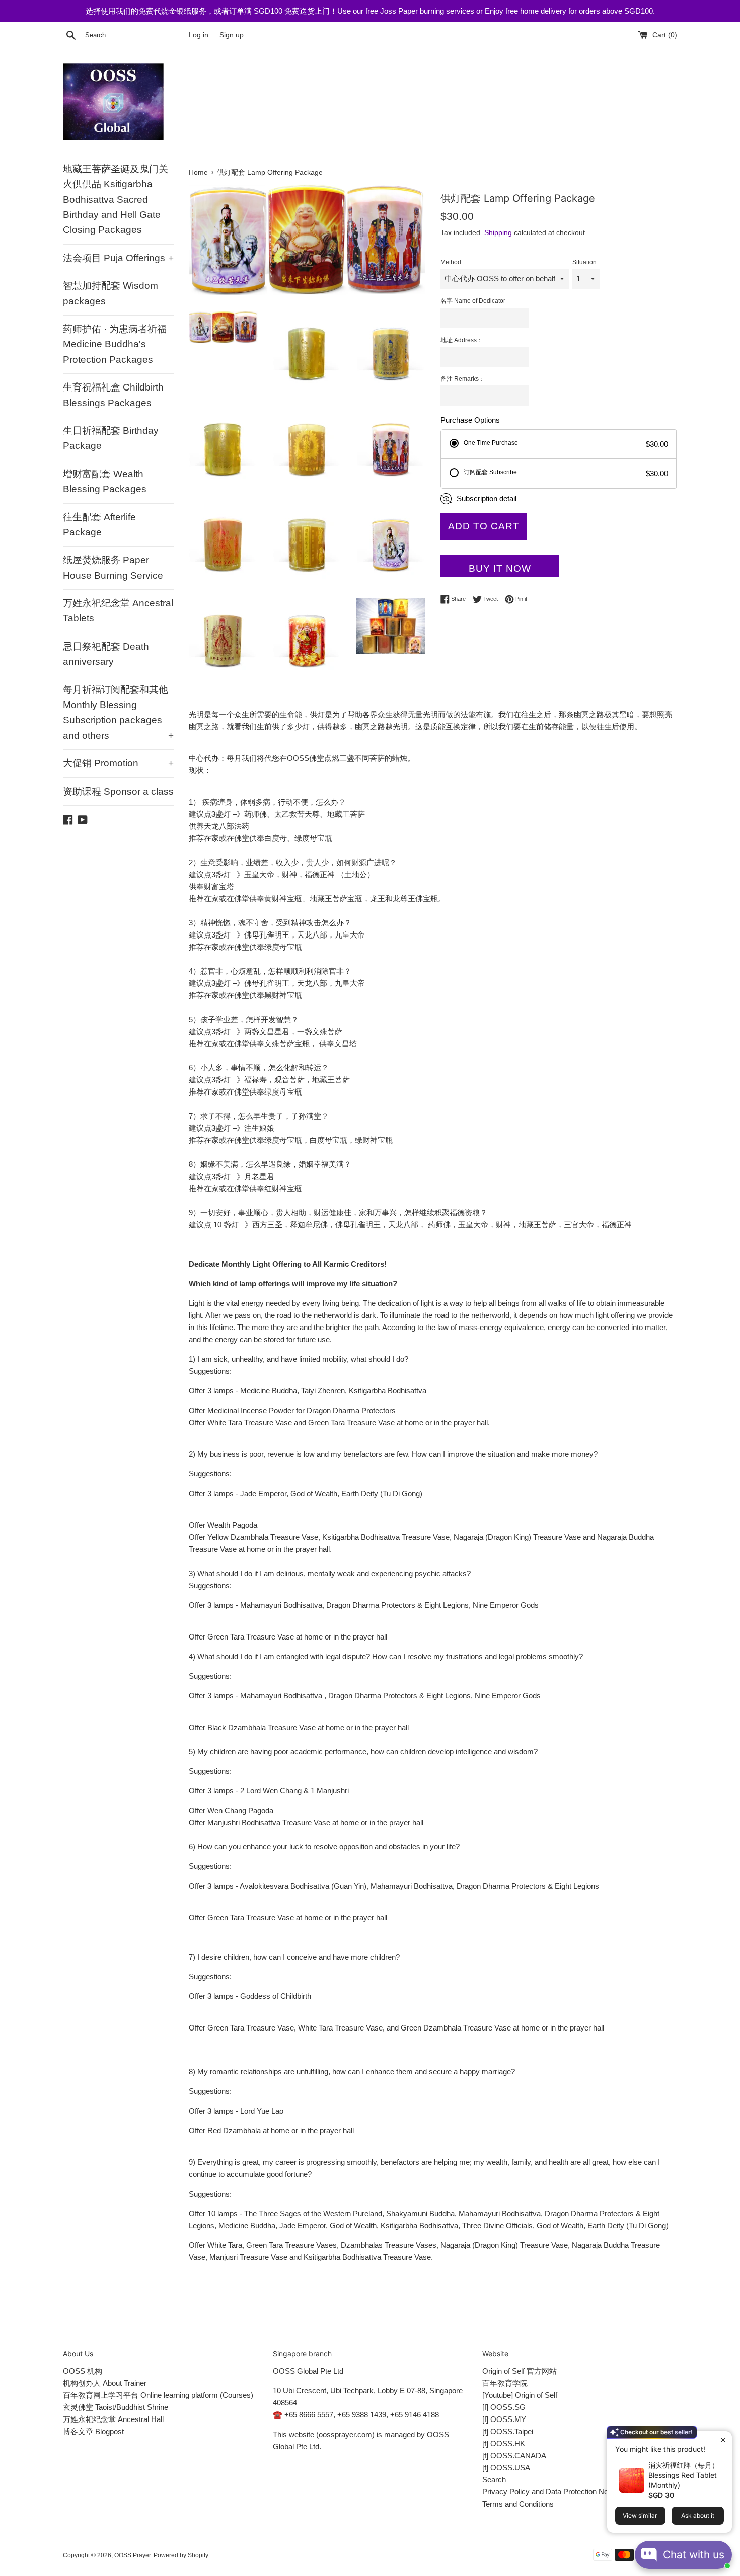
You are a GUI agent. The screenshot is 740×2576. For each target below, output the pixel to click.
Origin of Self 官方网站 (520, 2371)
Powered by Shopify (181, 2555)
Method (451, 262)
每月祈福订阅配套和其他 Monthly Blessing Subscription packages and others (118, 713)
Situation (584, 262)
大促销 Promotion (118, 763)
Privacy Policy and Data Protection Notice (551, 2492)
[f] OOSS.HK (504, 2443)
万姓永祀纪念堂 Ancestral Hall (113, 2419)
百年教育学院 (505, 2383)
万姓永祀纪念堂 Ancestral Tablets (118, 611)
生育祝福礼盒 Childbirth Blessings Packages (113, 395)
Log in (199, 35)
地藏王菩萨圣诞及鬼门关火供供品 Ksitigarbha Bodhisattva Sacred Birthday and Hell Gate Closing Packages (116, 200)
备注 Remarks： (463, 379)
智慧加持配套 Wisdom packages (110, 293)
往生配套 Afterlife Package (99, 525)
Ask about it (698, 2515)
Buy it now (500, 568)
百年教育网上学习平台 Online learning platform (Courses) (158, 2395)
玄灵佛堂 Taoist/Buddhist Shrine (116, 2407)
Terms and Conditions (518, 2504)
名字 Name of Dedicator (473, 301)
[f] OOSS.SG (504, 2407)
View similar (640, 2515)
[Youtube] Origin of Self (520, 2395)
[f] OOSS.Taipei (508, 2431)
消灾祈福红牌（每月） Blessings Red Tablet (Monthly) (684, 2475)
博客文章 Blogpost (93, 2431)
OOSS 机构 (83, 2371)
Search (494, 2480)
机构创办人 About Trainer (105, 2383)
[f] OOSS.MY (504, 2419)
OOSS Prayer (132, 2555)
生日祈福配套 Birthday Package (111, 438)
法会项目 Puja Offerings (118, 258)
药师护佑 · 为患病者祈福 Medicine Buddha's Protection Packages (115, 344)
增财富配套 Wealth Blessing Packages (105, 481)
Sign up (232, 35)
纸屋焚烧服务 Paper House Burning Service (113, 567)
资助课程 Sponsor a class (118, 791)
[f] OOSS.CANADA (514, 2455)
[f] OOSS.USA (506, 2468)
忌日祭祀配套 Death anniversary (106, 654)
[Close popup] (723, 2440)
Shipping (498, 232)
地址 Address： (462, 340)
